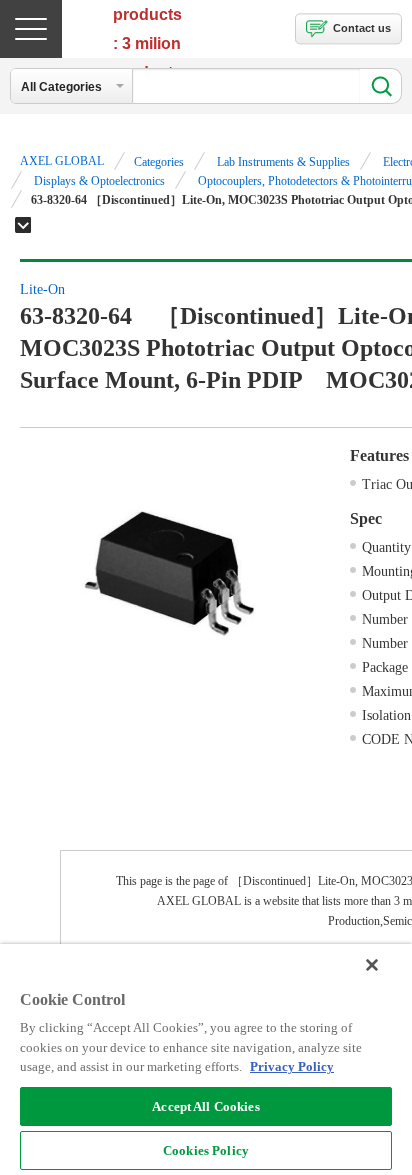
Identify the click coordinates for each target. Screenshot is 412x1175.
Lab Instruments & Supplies (283, 162)
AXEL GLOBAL (62, 161)
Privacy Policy (292, 1066)
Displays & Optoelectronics (99, 181)
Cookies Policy (206, 1150)
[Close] (372, 965)
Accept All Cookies (205, 1106)
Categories (159, 162)
